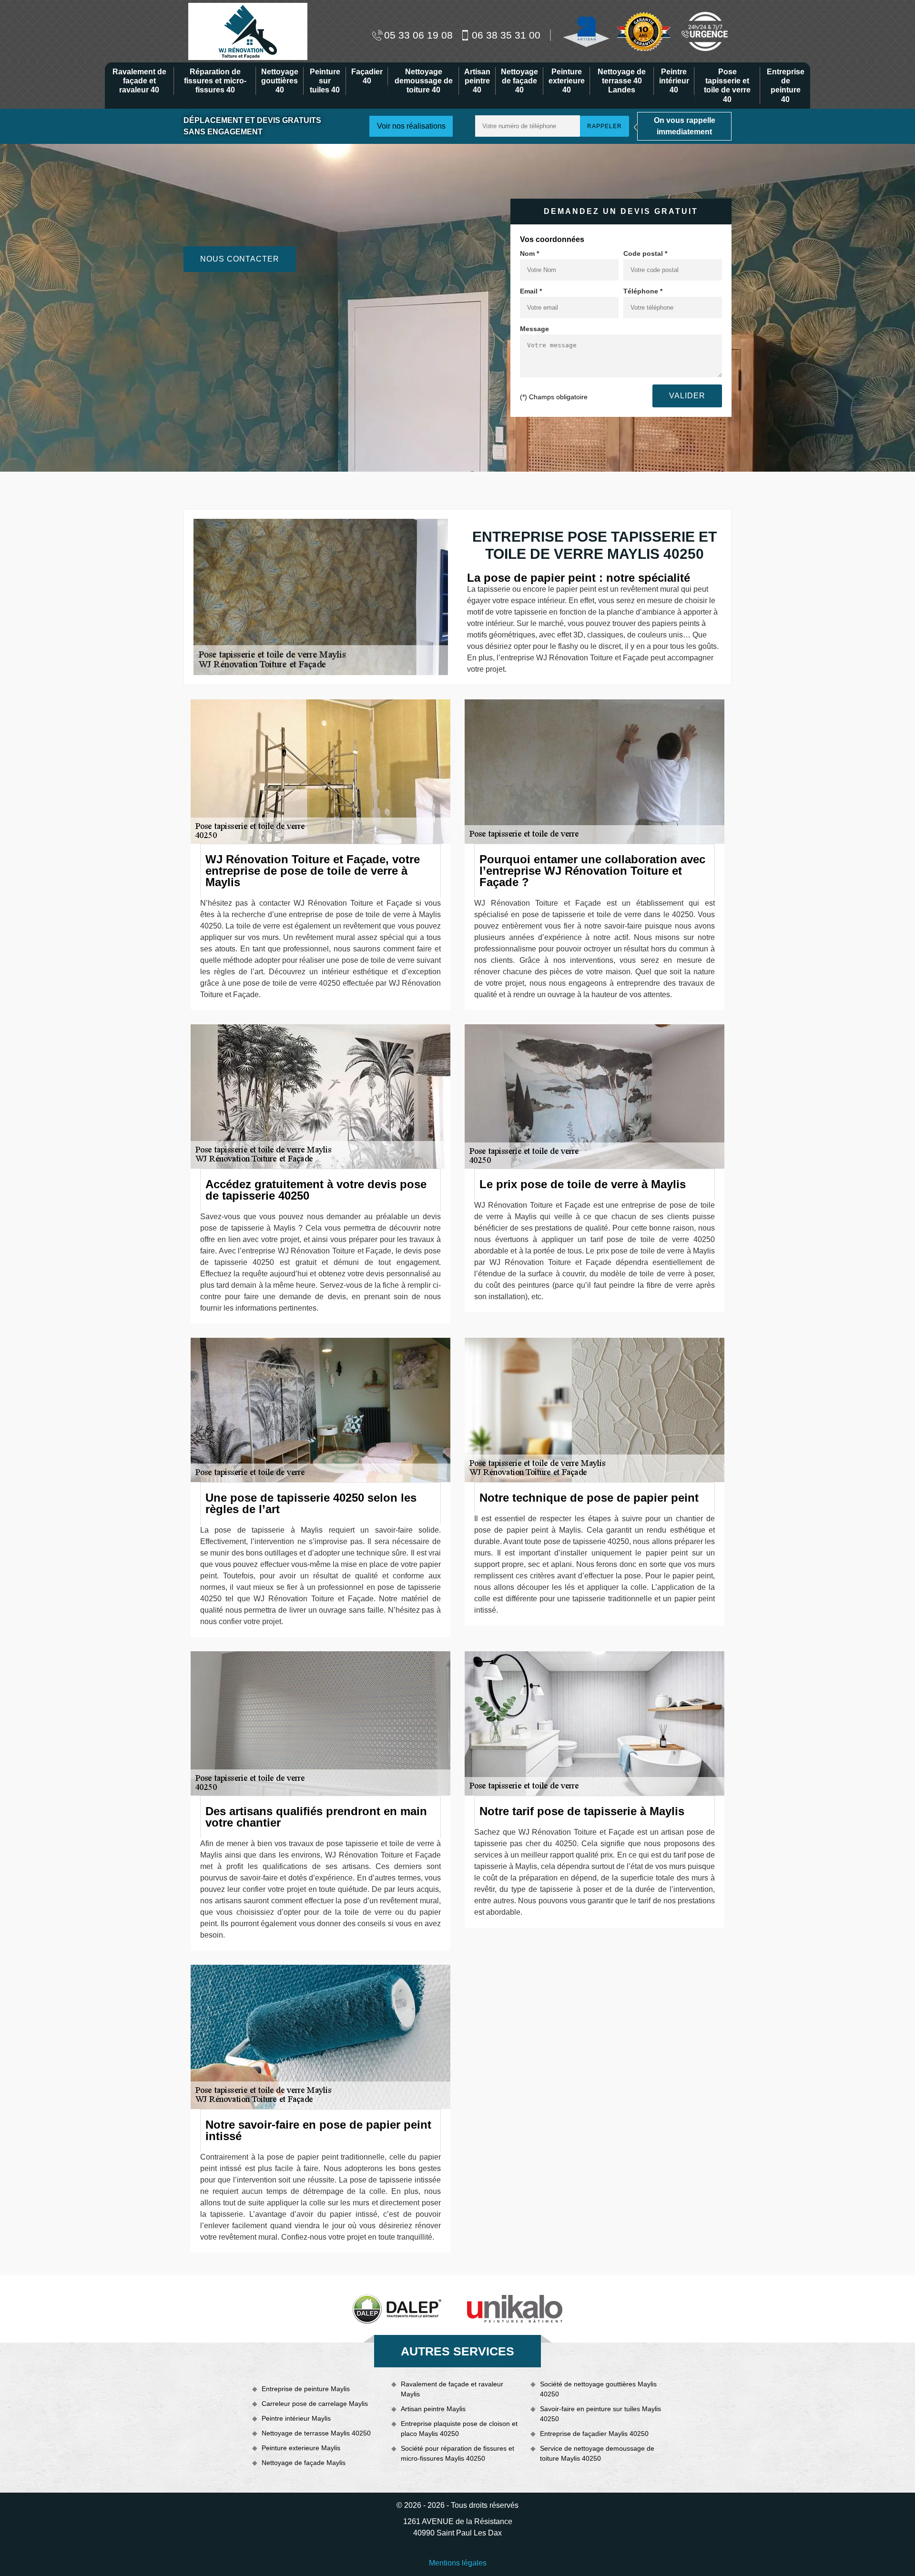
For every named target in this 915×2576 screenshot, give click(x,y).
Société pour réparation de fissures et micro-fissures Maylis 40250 (457, 2453)
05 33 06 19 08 (418, 35)
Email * (531, 291)
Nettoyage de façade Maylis (304, 2463)
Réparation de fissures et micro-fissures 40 (215, 81)
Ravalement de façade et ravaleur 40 (139, 81)
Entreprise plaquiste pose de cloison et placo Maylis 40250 (459, 2429)
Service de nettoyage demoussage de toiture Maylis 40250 (597, 2453)
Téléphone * (643, 291)
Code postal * (645, 253)
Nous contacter (240, 259)
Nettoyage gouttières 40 (280, 81)
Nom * (529, 253)
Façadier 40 (367, 76)
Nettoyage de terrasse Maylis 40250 (316, 2433)
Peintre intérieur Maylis (296, 2418)
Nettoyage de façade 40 (519, 81)
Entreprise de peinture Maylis (306, 2389)
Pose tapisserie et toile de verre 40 (727, 86)
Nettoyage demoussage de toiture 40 (424, 81)
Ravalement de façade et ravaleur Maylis (452, 2389)
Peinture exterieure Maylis (301, 2448)
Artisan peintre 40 (477, 81)
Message (534, 329)
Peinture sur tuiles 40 (325, 81)
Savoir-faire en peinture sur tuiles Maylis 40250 (600, 2414)
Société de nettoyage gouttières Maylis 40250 (598, 2389)
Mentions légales (458, 2563)
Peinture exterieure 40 (567, 81)
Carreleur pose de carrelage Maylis (315, 2404)
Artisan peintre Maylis (433, 2409)
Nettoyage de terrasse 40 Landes (622, 81)
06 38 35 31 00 (506, 35)
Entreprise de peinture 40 (786, 86)
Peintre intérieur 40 (674, 81)
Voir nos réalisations (411, 126)
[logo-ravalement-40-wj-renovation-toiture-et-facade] (248, 31)
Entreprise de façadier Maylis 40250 (594, 2434)
